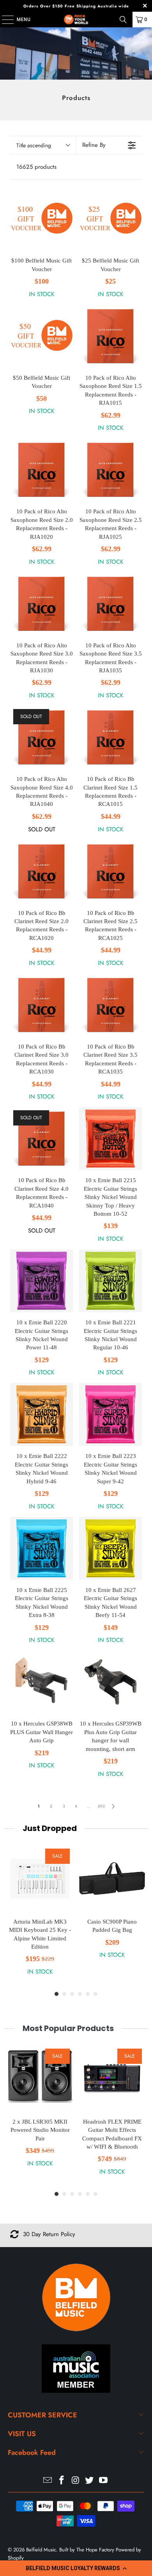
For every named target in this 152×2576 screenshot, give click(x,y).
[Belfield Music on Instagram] (76, 2481)
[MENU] (4, 20)
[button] (76, 2568)
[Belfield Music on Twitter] (90, 2481)
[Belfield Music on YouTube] (104, 2481)
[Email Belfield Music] (48, 2481)
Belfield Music (41, 2550)
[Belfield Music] (76, 20)
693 (101, 1806)
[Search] (123, 20)
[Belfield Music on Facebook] (62, 2481)
